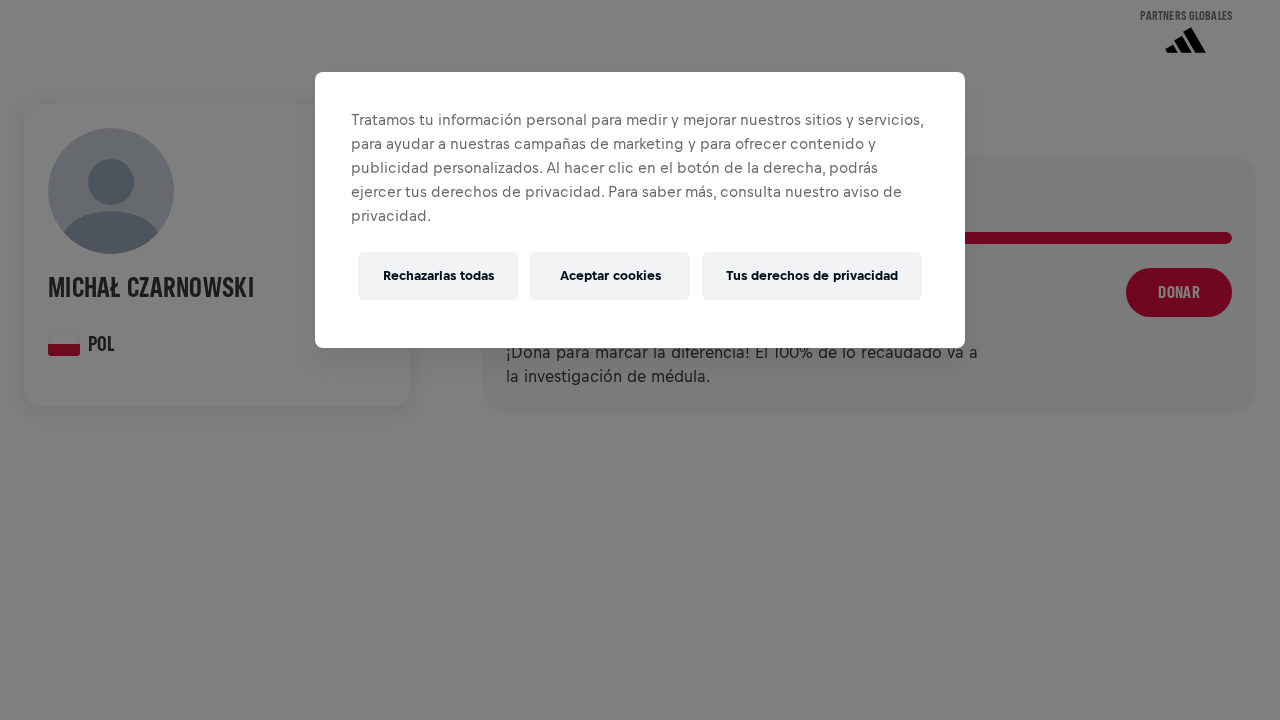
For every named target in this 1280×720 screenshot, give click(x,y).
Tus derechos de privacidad (812, 275)
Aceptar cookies (610, 275)
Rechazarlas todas (438, 275)
